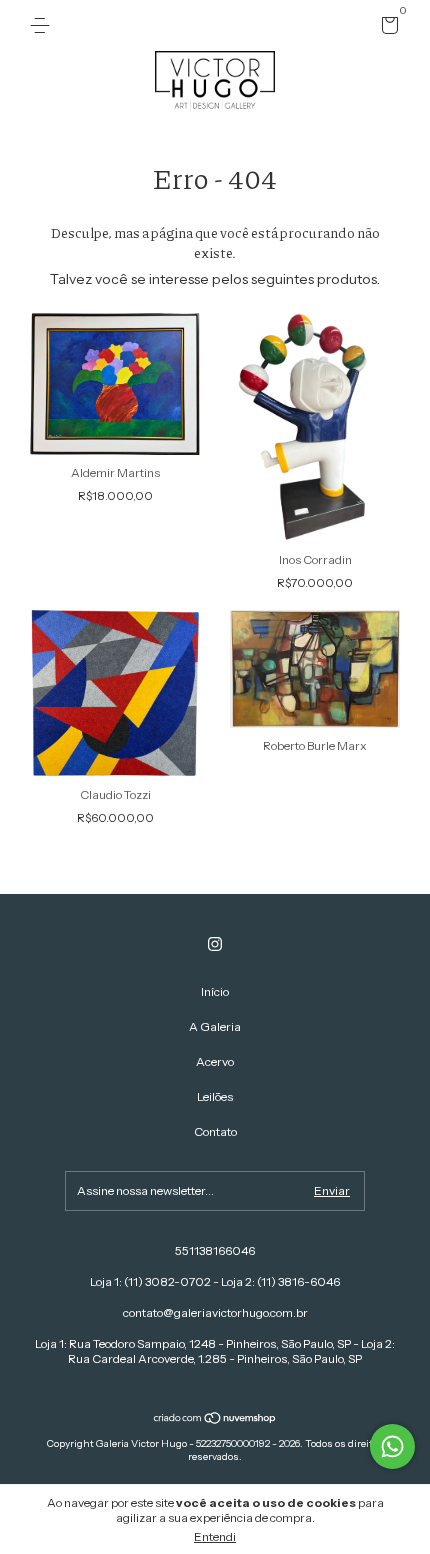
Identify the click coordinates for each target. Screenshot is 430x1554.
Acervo (215, 1061)
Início (215, 991)
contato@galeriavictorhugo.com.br (215, 1312)
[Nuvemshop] (215, 1420)
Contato (215, 1131)
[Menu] (43, 25)
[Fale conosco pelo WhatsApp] (392, 1446)
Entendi (215, 1536)
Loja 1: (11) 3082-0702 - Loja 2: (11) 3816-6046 (215, 1281)
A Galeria (215, 1026)
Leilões (215, 1096)
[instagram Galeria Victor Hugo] (215, 944)
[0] (386, 28)
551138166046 (215, 1250)
